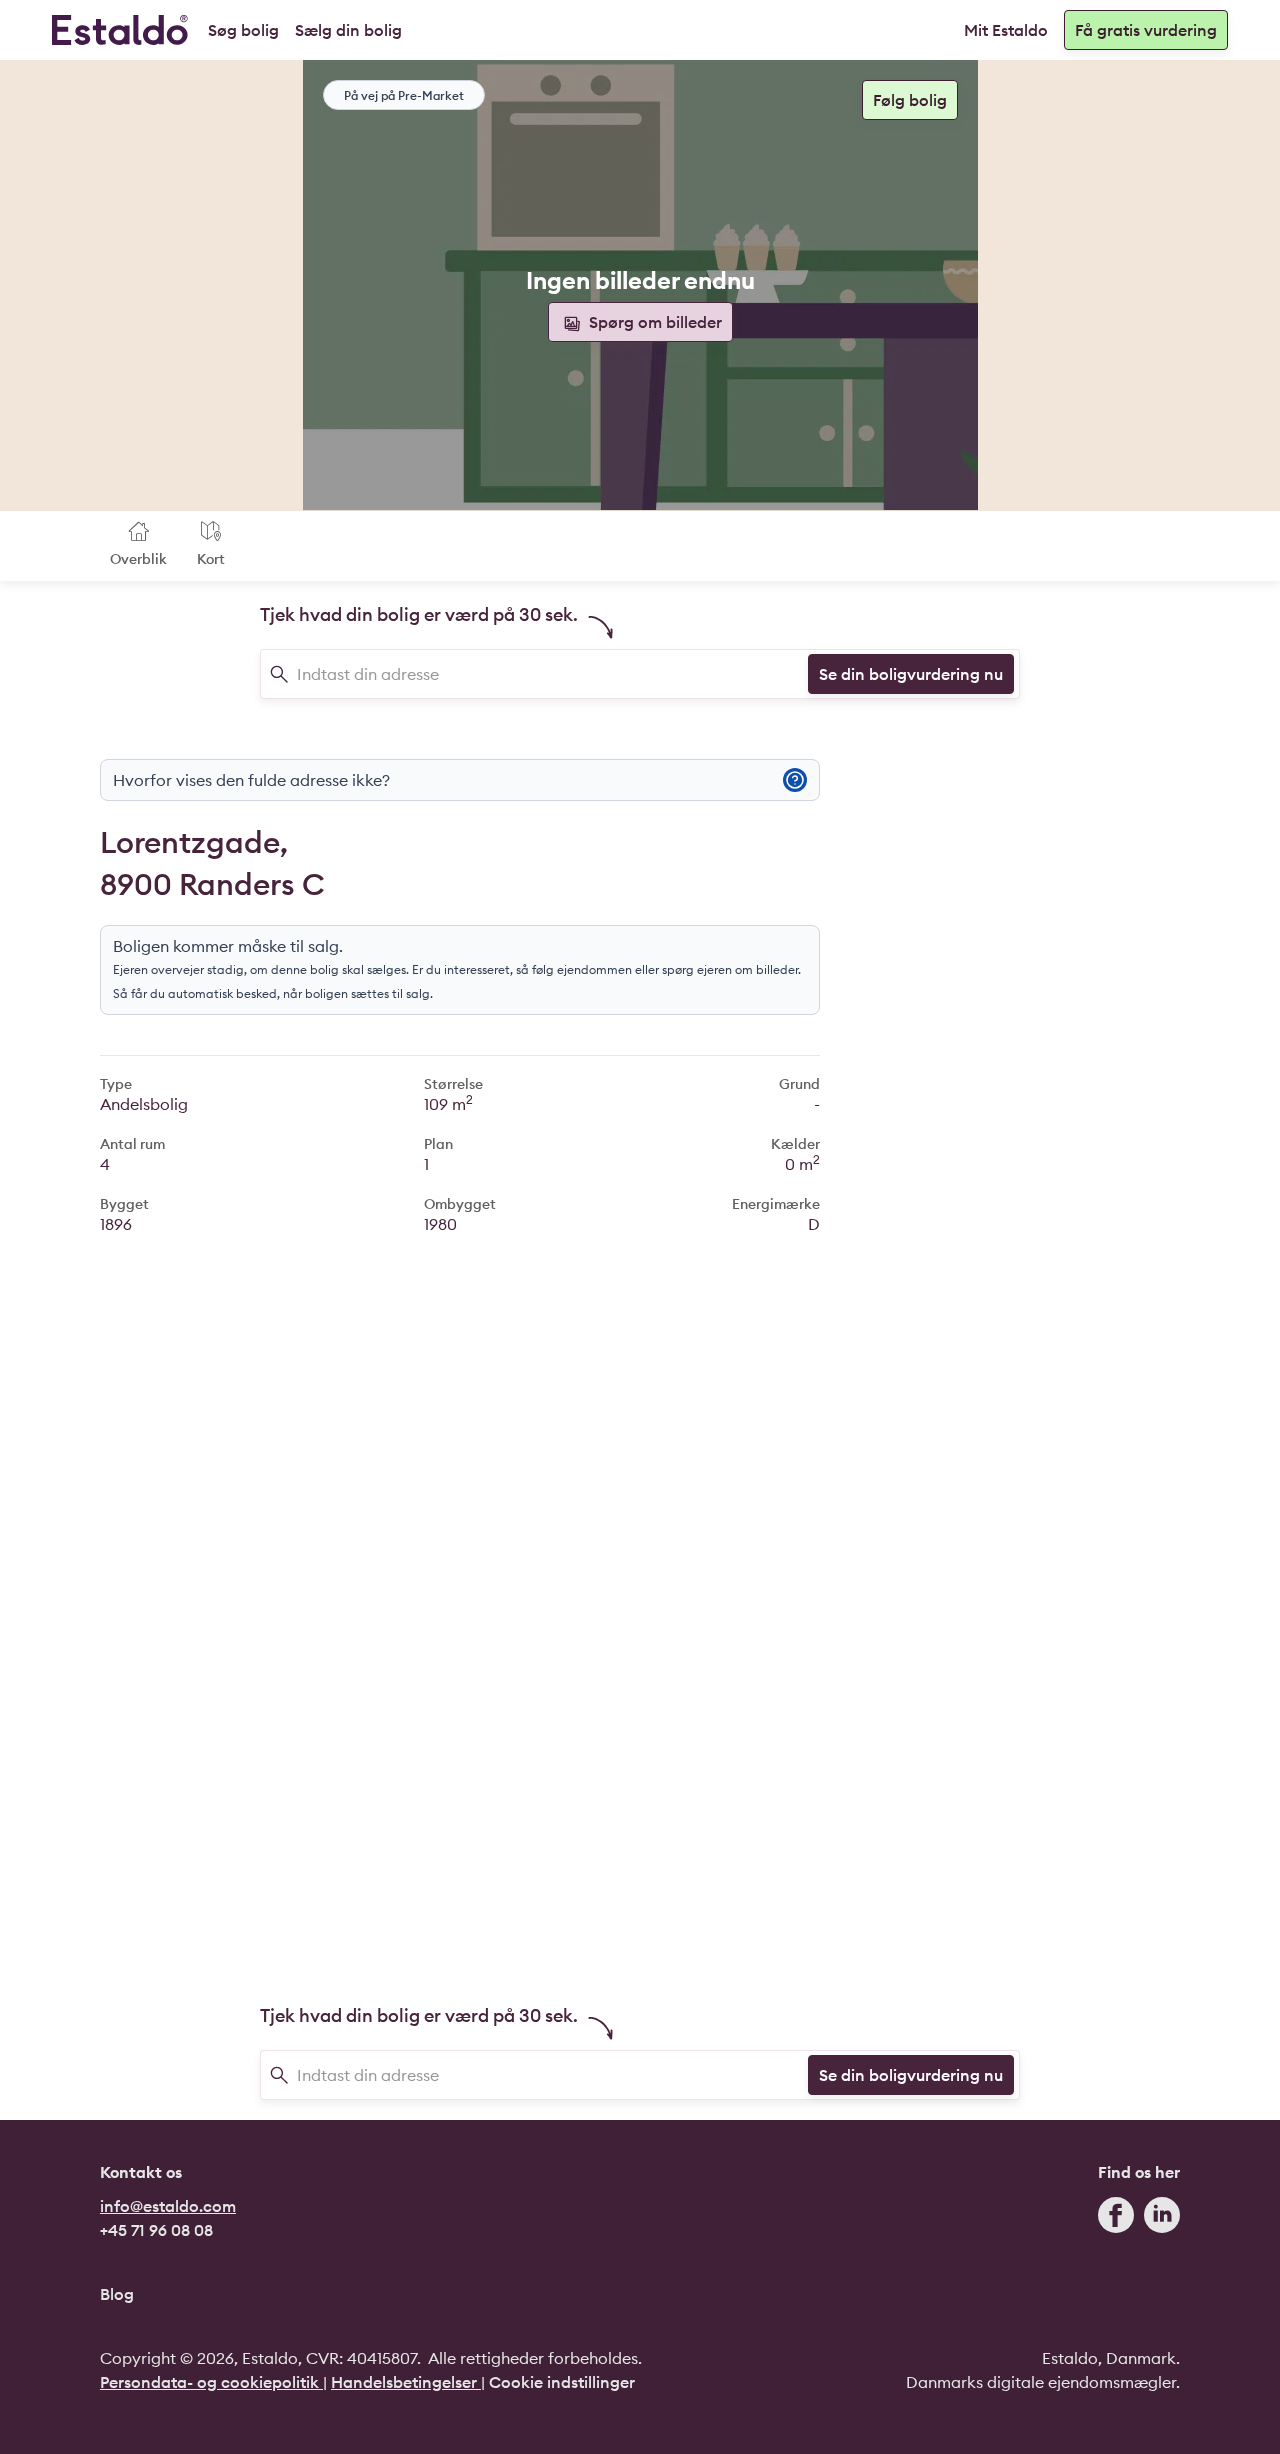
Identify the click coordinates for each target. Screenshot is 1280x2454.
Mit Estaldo (1006, 30)
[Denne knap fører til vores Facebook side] (1116, 2219)
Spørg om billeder (653, 322)
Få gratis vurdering (1146, 30)
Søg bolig (243, 30)
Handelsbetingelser (406, 2382)
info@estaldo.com (168, 2206)
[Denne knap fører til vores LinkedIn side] (1162, 2219)
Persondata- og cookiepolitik (211, 2382)
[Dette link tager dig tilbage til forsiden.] (120, 30)
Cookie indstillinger (562, 2382)
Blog (117, 2294)
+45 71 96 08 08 (156, 2230)
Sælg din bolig (348, 30)
